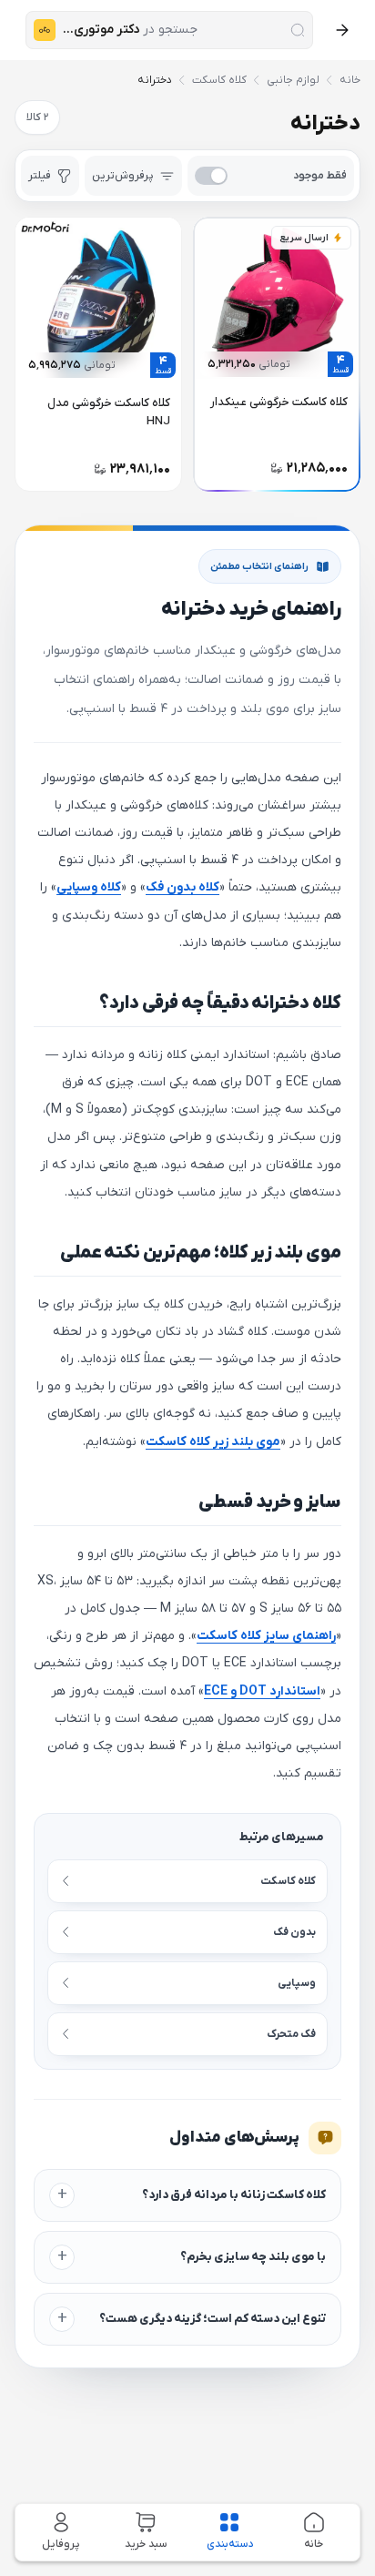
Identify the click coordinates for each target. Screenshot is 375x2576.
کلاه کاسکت (219, 80)
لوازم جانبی (293, 80)
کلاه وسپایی (89, 887)
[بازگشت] (342, 30)
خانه (350, 80)
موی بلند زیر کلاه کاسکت (213, 1442)
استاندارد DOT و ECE (262, 1691)
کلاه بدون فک (182, 887)
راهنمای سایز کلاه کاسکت (266, 1636)
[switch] (271, 176)
